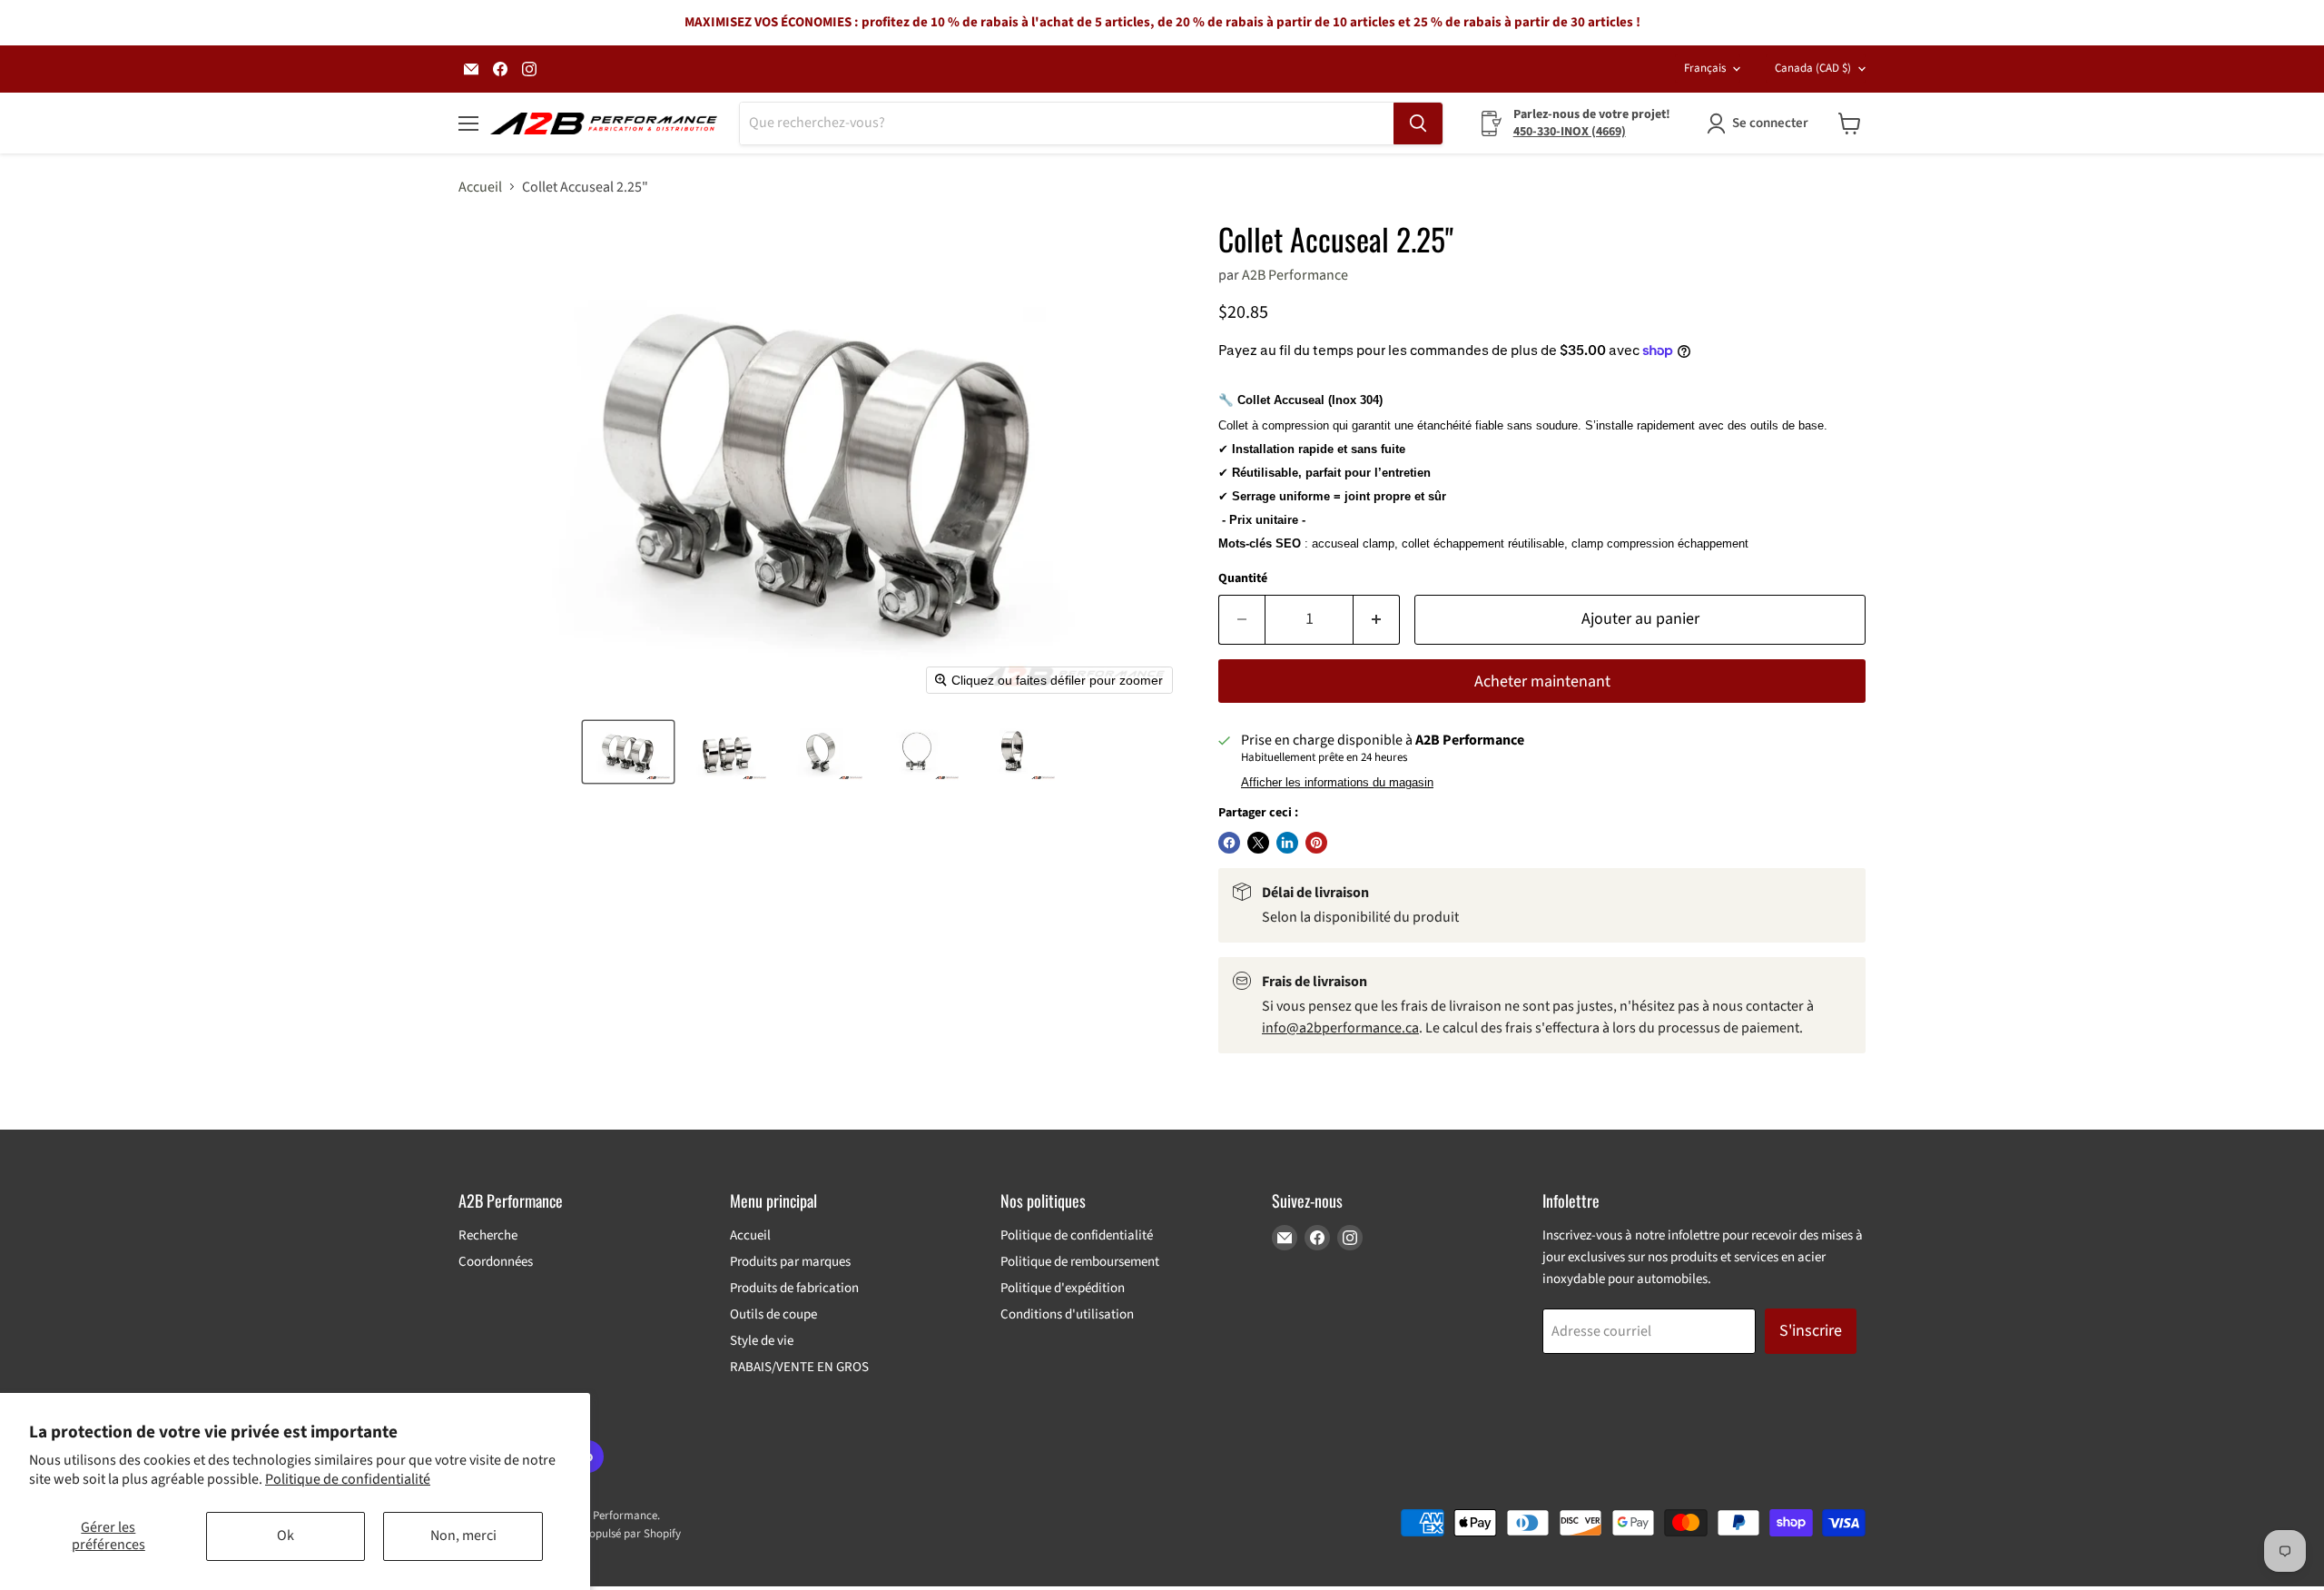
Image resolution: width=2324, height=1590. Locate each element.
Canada (1813, 68)
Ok (286, 1536)
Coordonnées (496, 1262)
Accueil (480, 187)
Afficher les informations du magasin (1337, 783)
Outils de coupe (773, 1314)
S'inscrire (1811, 1331)
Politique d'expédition (1063, 1288)
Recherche (488, 1235)
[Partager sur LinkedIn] (1287, 843)
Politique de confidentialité (348, 1479)
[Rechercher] (1418, 123)
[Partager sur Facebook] (1229, 843)
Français (1705, 68)
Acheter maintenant (1542, 681)
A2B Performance (1295, 275)
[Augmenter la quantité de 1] (1377, 620)
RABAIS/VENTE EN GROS (799, 1367)
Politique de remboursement (1080, 1262)
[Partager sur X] (1258, 843)
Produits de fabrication (794, 1288)
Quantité (1243, 578)
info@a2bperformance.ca (1340, 1028)
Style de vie (762, 1341)
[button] (628, 752)
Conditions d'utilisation (1067, 1314)
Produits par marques (790, 1262)
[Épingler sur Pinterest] (1316, 843)
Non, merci (463, 1536)
